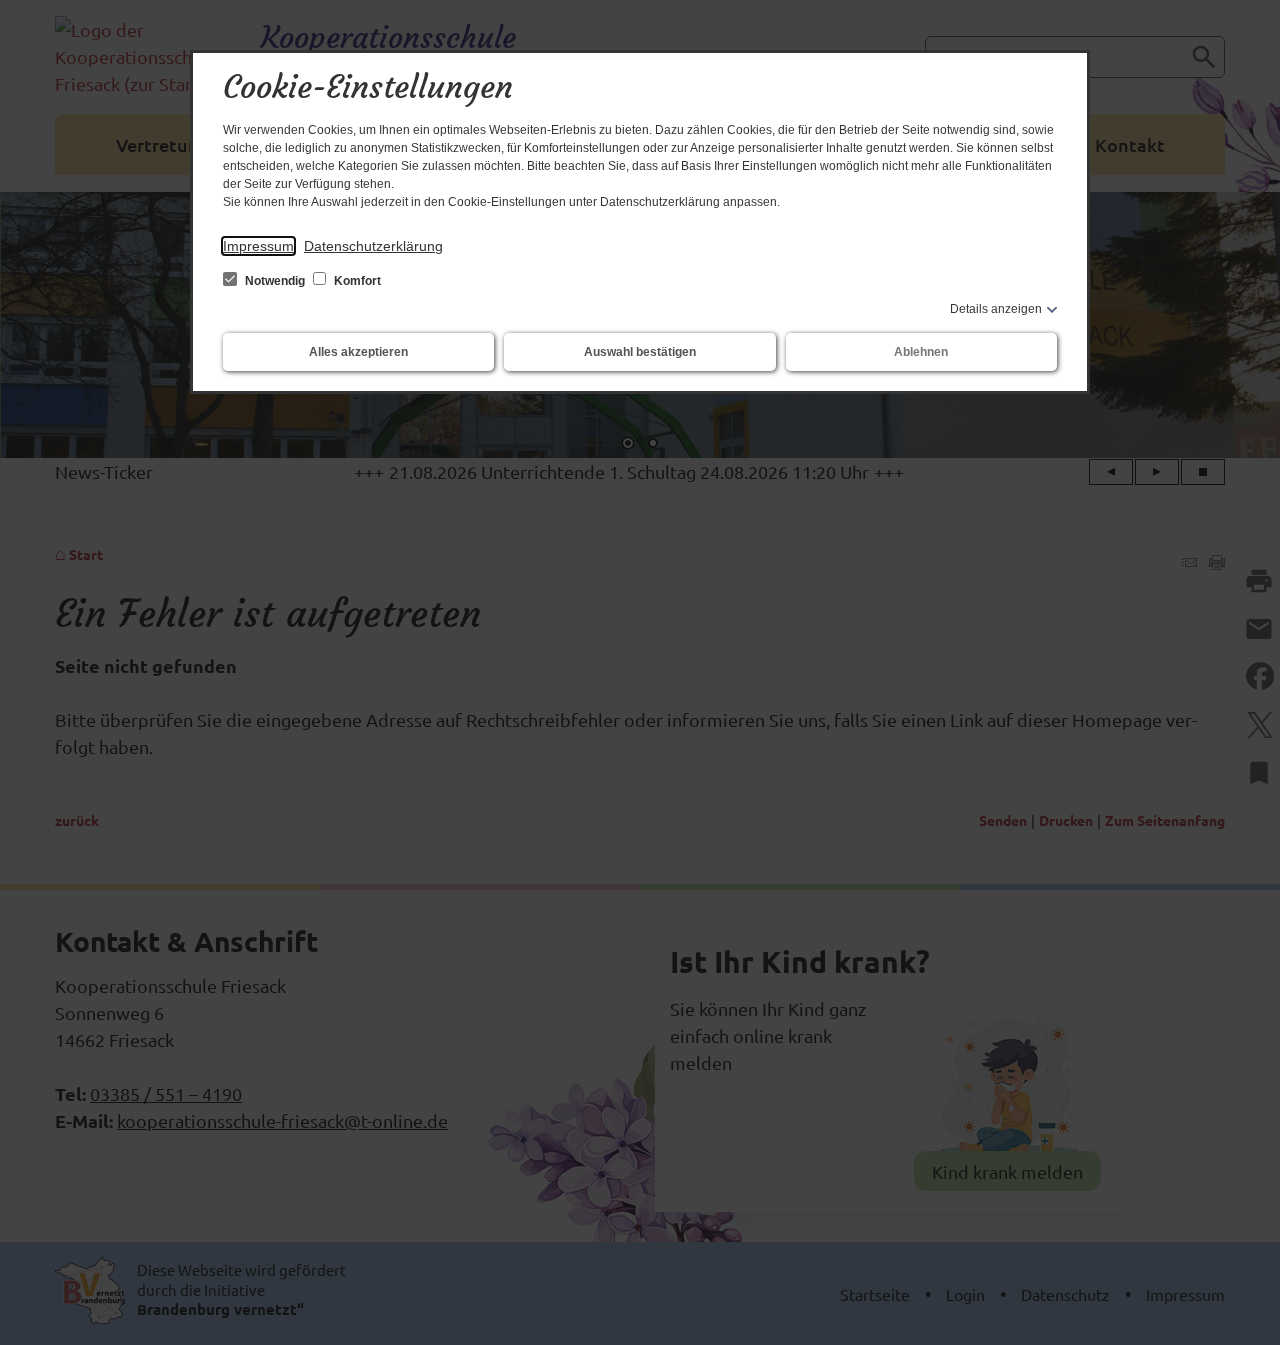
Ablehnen (921, 352)
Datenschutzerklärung (373, 246)
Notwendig (275, 281)
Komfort (356, 281)
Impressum (258, 246)
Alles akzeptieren (358, 352)
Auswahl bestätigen (640, 352)
